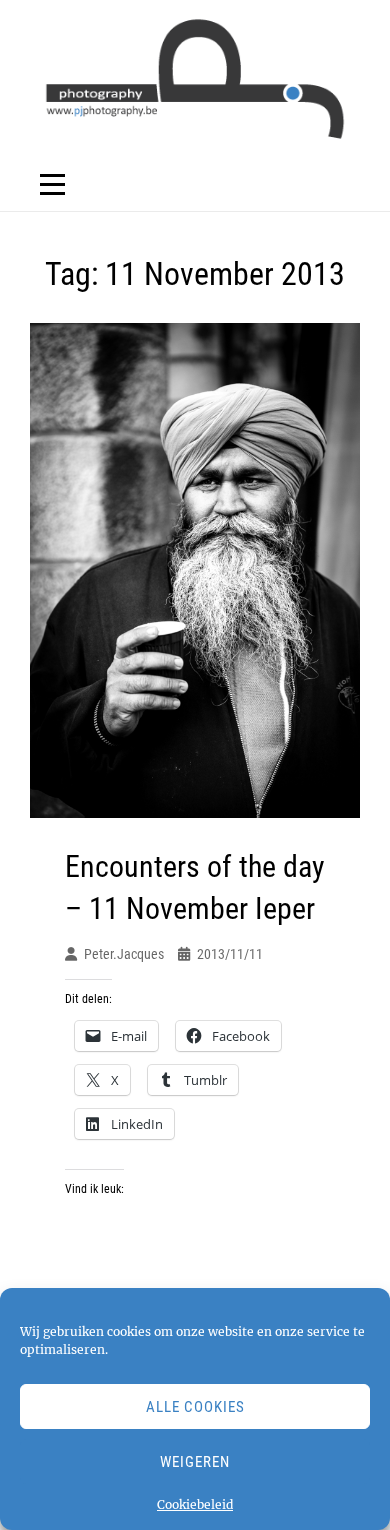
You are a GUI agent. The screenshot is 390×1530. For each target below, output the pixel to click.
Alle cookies (195, 1407)
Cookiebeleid (195, 1504)
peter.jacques (124, 954)
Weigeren (195, 1462)
